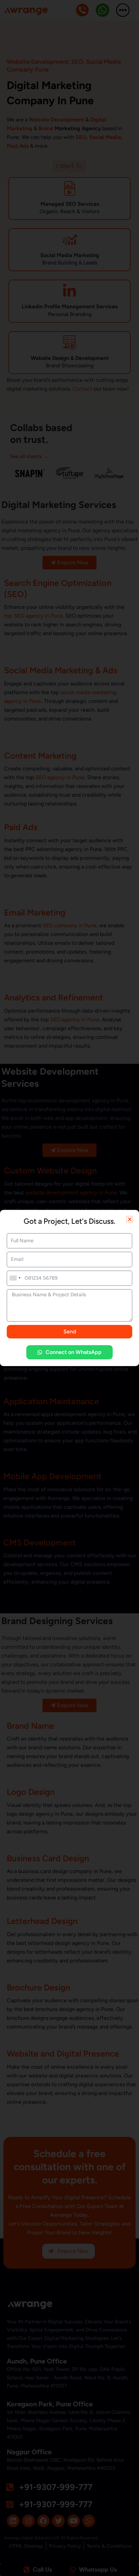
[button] (130, 1219)
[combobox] (15, 1278)
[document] (69, 1288)
